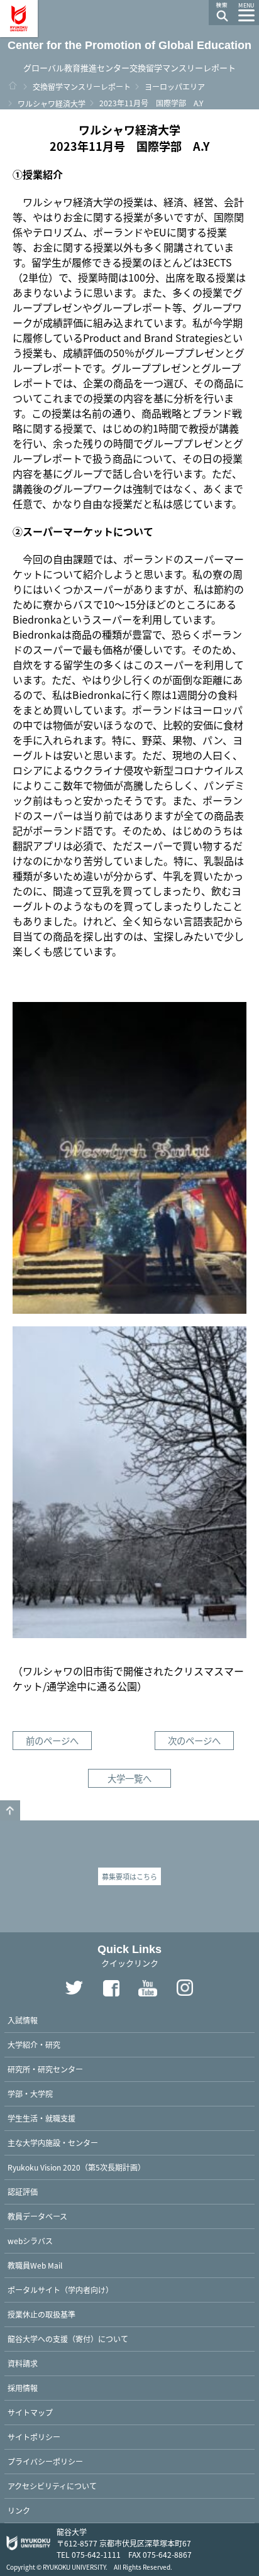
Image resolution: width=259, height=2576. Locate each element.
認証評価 (23, 2192)
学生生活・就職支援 (41, 2118)
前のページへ (52, 1740)
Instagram (185, 1988)
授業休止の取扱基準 (41, 2314)
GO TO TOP (10, 1810)
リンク (19, 2510)
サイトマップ (30, 2412)
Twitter (74, 1988)
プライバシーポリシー (45, 2461)
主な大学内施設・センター (53, 2143)
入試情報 (23, 2020)
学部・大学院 (30, 2094)
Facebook (111, 1988)
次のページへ (194, 1740)
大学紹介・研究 (34, 2045)
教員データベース (37, 2216)
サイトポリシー (34, 2437)
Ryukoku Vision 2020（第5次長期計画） (76, 2167)
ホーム (13, 85)
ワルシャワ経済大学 (52, 103)
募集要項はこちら (129, 1876)
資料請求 (23, 2363)
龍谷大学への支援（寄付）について (68, 2339)
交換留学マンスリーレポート (82, 86)
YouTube (148, 1988)
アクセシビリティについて (52, 2486)
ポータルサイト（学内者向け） (60, 2290)
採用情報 (23, 2388)
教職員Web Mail (35, 2265)
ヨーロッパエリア (175, 86)
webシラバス (30, 2241)
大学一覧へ (129, 1778)
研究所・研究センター (45, 2069)
